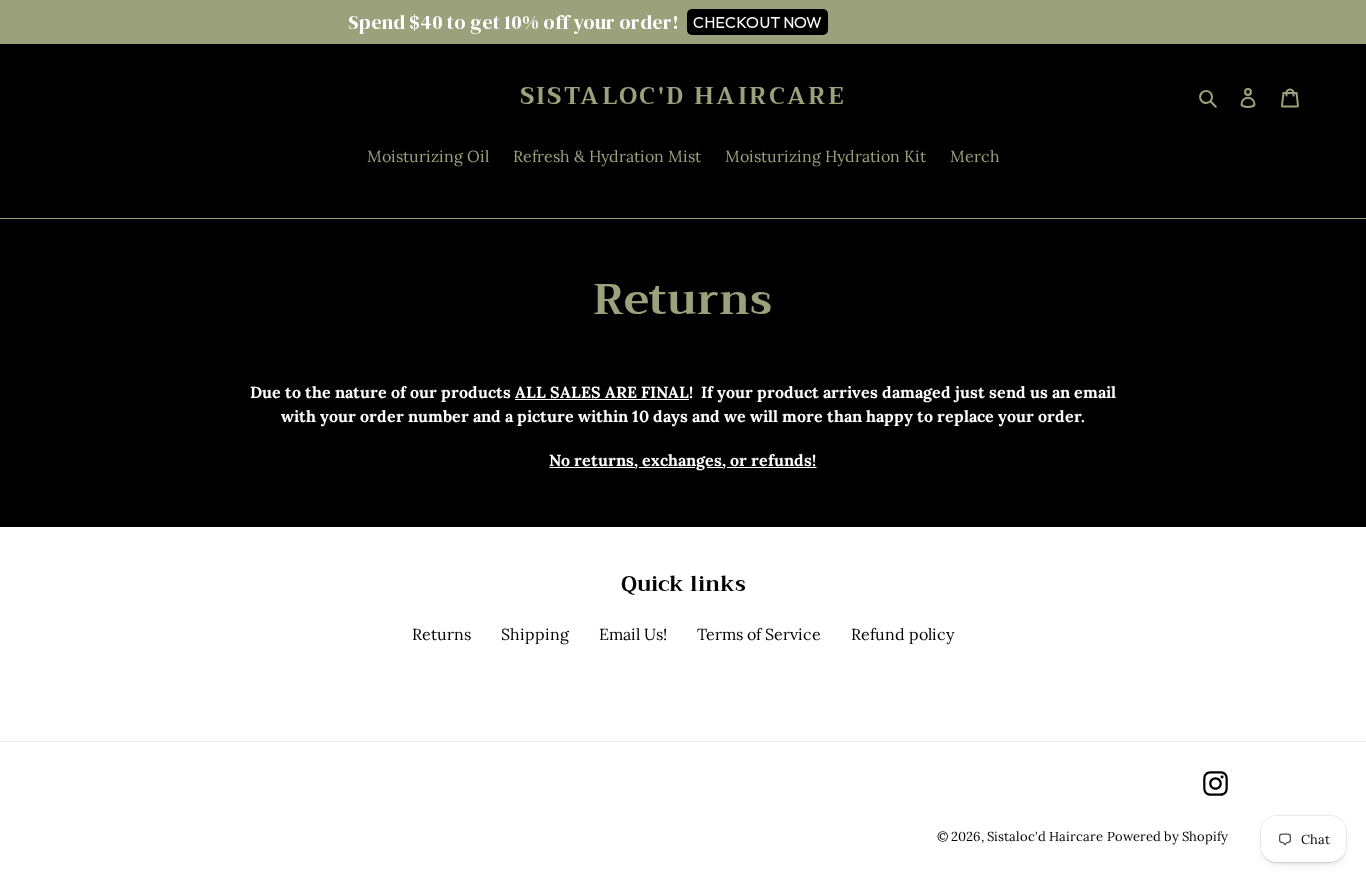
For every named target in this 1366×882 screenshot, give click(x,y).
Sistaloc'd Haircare (683, 96)
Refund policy (902, 634)
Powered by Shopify (1167, 836)
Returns (441, 634)
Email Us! (633, 634)
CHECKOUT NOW (757, 22)
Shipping (535, 634)
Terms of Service (759, 634)
